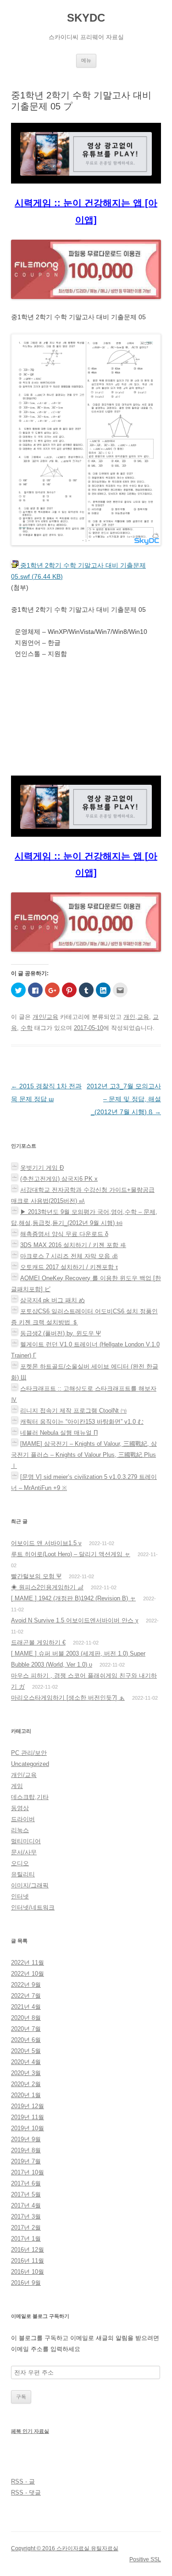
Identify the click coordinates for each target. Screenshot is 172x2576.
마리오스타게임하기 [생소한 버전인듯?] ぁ (68, 1698)
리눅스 (20, 1830)
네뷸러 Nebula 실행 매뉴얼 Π (59, 1433)
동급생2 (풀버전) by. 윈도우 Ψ (61, 1333)
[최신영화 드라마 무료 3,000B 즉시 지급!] (86, 276)
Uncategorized (30, 1764)
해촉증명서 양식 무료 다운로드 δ (64, 1234)
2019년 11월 (28, 2117)
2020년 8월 (26, 2018)
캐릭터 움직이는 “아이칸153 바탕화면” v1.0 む (82, 1422)
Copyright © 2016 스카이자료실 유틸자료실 (65, 2548)
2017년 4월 (26, 2205)
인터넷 (20, 1896)
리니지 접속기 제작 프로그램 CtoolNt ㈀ (73, 1411)
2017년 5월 (26, 2194)
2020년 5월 (26, 2051)
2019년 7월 (26, 2161)
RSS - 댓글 (26, 2493)
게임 (17, 1786)
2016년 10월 (28, 2272)
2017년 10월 (28, 2172)
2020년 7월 (26, 2029)
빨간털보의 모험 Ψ (36, 1576)
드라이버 (23, 1819)
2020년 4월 (26, 2062)
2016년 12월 (28, 2250)
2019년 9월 (26, 2139)
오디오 (20, 1863)
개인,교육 (136, 1017)
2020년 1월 (26, 2095)
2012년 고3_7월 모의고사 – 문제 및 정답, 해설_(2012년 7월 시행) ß (124, 1099)
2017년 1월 (26, 2239)
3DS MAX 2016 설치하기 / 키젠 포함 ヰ (73, 1245)
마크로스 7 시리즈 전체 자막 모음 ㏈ (69, 1256)
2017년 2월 (26, 2228)
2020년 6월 (26, 2040)
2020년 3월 (26, 2073)
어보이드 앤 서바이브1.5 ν (46, 1543)
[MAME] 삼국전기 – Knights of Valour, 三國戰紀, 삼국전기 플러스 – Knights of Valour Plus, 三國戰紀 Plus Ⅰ (84, 1455)
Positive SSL (145, 2559)
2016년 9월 (26, 2283)
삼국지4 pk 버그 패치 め (53, 1300)
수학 (27, 1028)
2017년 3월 (26, 2217)
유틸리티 (23, 1874)
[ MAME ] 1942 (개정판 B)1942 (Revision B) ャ (73, 1598)
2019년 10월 (28, 2128)
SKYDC (86, 18)
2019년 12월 (28, 2106)
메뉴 (86, 60)
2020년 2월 (26, 2084)
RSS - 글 (23, 2481)
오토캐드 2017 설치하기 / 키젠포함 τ (69, 1267)
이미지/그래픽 (30, 1885)
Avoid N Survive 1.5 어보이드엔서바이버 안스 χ (75, 1620)
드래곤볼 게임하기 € (38, 1642)
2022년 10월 (28, 1974)
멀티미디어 (26, 1841)
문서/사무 (24, 1852)
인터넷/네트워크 (33, 1907)
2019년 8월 (26, 2150)
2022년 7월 (26, 1996)
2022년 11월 (28, 1963)
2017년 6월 (26, 2183)
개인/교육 (45, 1017)
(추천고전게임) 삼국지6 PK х (59, 1179)
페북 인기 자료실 (30, 2431)
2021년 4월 (26, 2007)
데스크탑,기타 (30, 1797)
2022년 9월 (26, 1985)
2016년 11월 (28, 2261)
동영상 (20, 1808)
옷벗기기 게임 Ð (42, 1168)
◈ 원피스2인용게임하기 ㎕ (47, 1587)
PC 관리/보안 (29, 1753)
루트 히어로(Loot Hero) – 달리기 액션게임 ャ (71, 1554)
